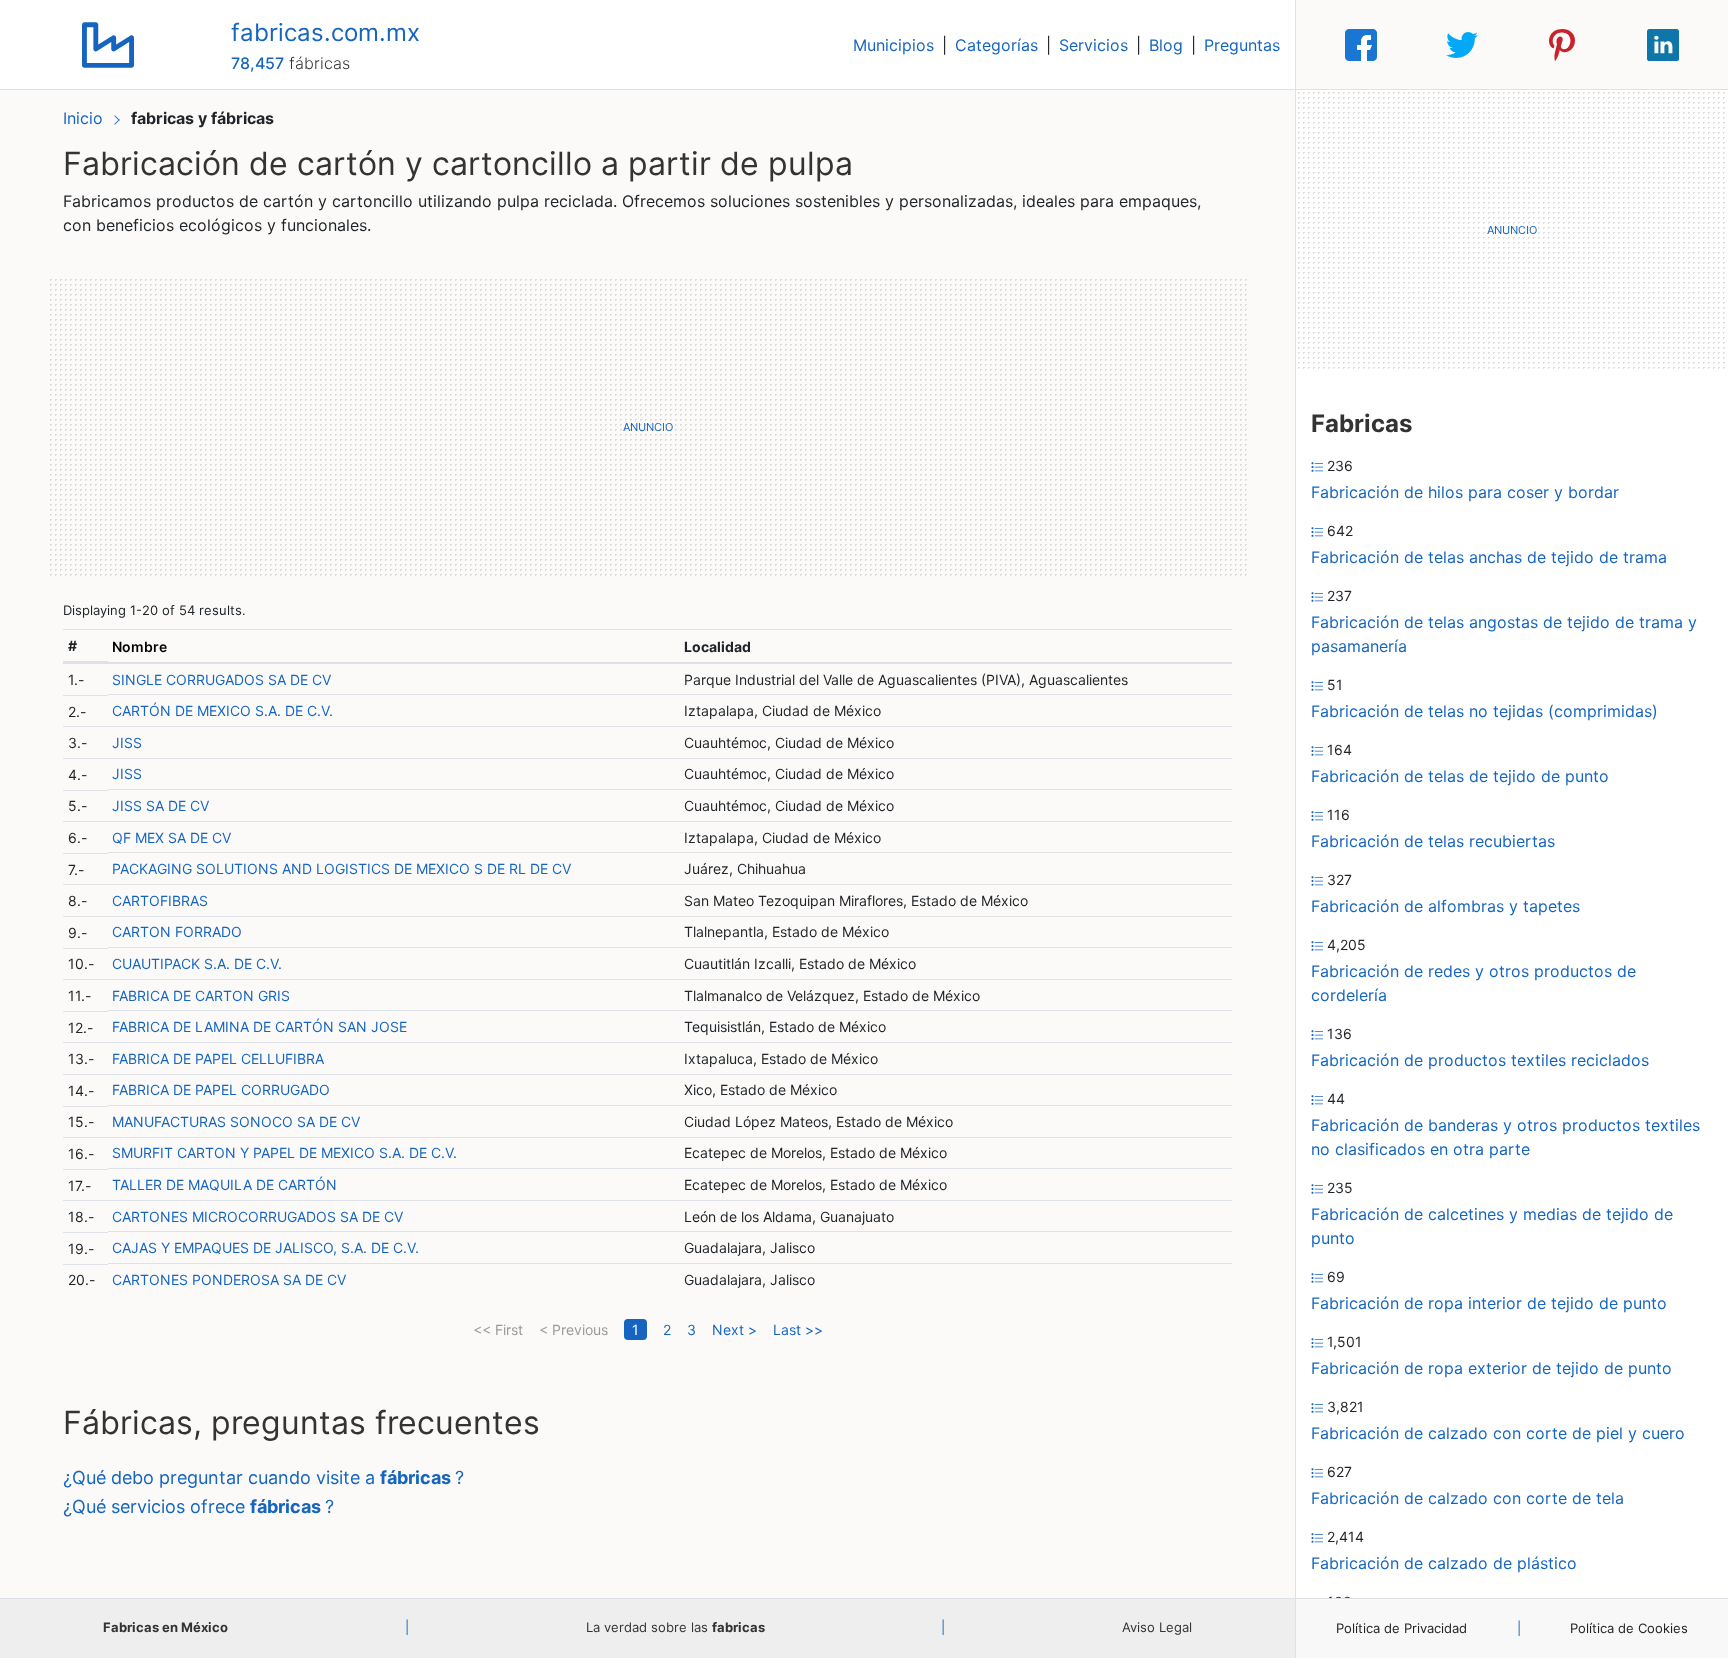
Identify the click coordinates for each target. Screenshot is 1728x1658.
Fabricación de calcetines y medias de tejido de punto (1492, 1226)
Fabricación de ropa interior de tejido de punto (1489, 1303)
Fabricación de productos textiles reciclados (1480, 1060)
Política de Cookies (1629, 1628)
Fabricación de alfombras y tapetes (1445, 906)
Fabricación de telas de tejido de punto (1460, 776)
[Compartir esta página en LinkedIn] (1663, 45)
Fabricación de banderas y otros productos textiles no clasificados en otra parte (1505, 1137)
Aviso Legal (1157, 1627)
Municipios (893, 45)
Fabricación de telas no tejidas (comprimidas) (1484, 711)
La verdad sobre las (675, 1627)
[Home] (108, 43)
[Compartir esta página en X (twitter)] (1462, 45)
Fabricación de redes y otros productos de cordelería (1473, 983)
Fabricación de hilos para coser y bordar (1465, 492)
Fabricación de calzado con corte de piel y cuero (1498, 1433)
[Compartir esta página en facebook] (1361, 45)
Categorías (996, 45)
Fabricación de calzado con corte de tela (1467, 1498)
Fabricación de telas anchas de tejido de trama (1489, 557)
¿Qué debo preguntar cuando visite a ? (263, 1477)
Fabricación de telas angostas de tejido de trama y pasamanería (1504, 634)
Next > (734, 1329)
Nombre (139, 646)
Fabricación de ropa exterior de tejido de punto (1491, 1368)
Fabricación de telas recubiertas (1433, 841)
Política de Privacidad (1401, 1628)
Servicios (1093, 45)
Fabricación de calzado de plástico (1444, 1563)
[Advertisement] (647, 427)
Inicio (83, 118)
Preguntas (1242, 45)
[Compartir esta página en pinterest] (1562, 45)
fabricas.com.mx (325, 32)
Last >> (798, 1329)
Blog (1166, 45)
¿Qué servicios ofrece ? (198, 1506)
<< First (498, 1329)
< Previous (573, 1329)
